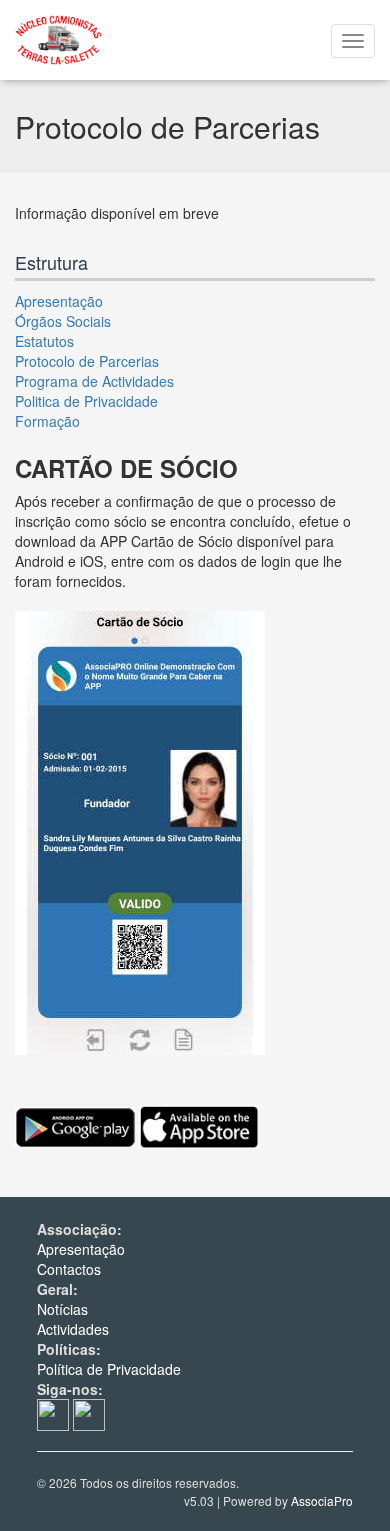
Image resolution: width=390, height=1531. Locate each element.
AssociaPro (322, 1500)
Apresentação (59, 301)
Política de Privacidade (109, 1369)
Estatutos (44, 341)
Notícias (62, 1309)
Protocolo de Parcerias (87, 361)
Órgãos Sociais (63, 321)
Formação (47, 421)
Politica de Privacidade (86, 401)
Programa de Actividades (94, 381)
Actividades (73, 1329)
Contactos (69, 1269)
